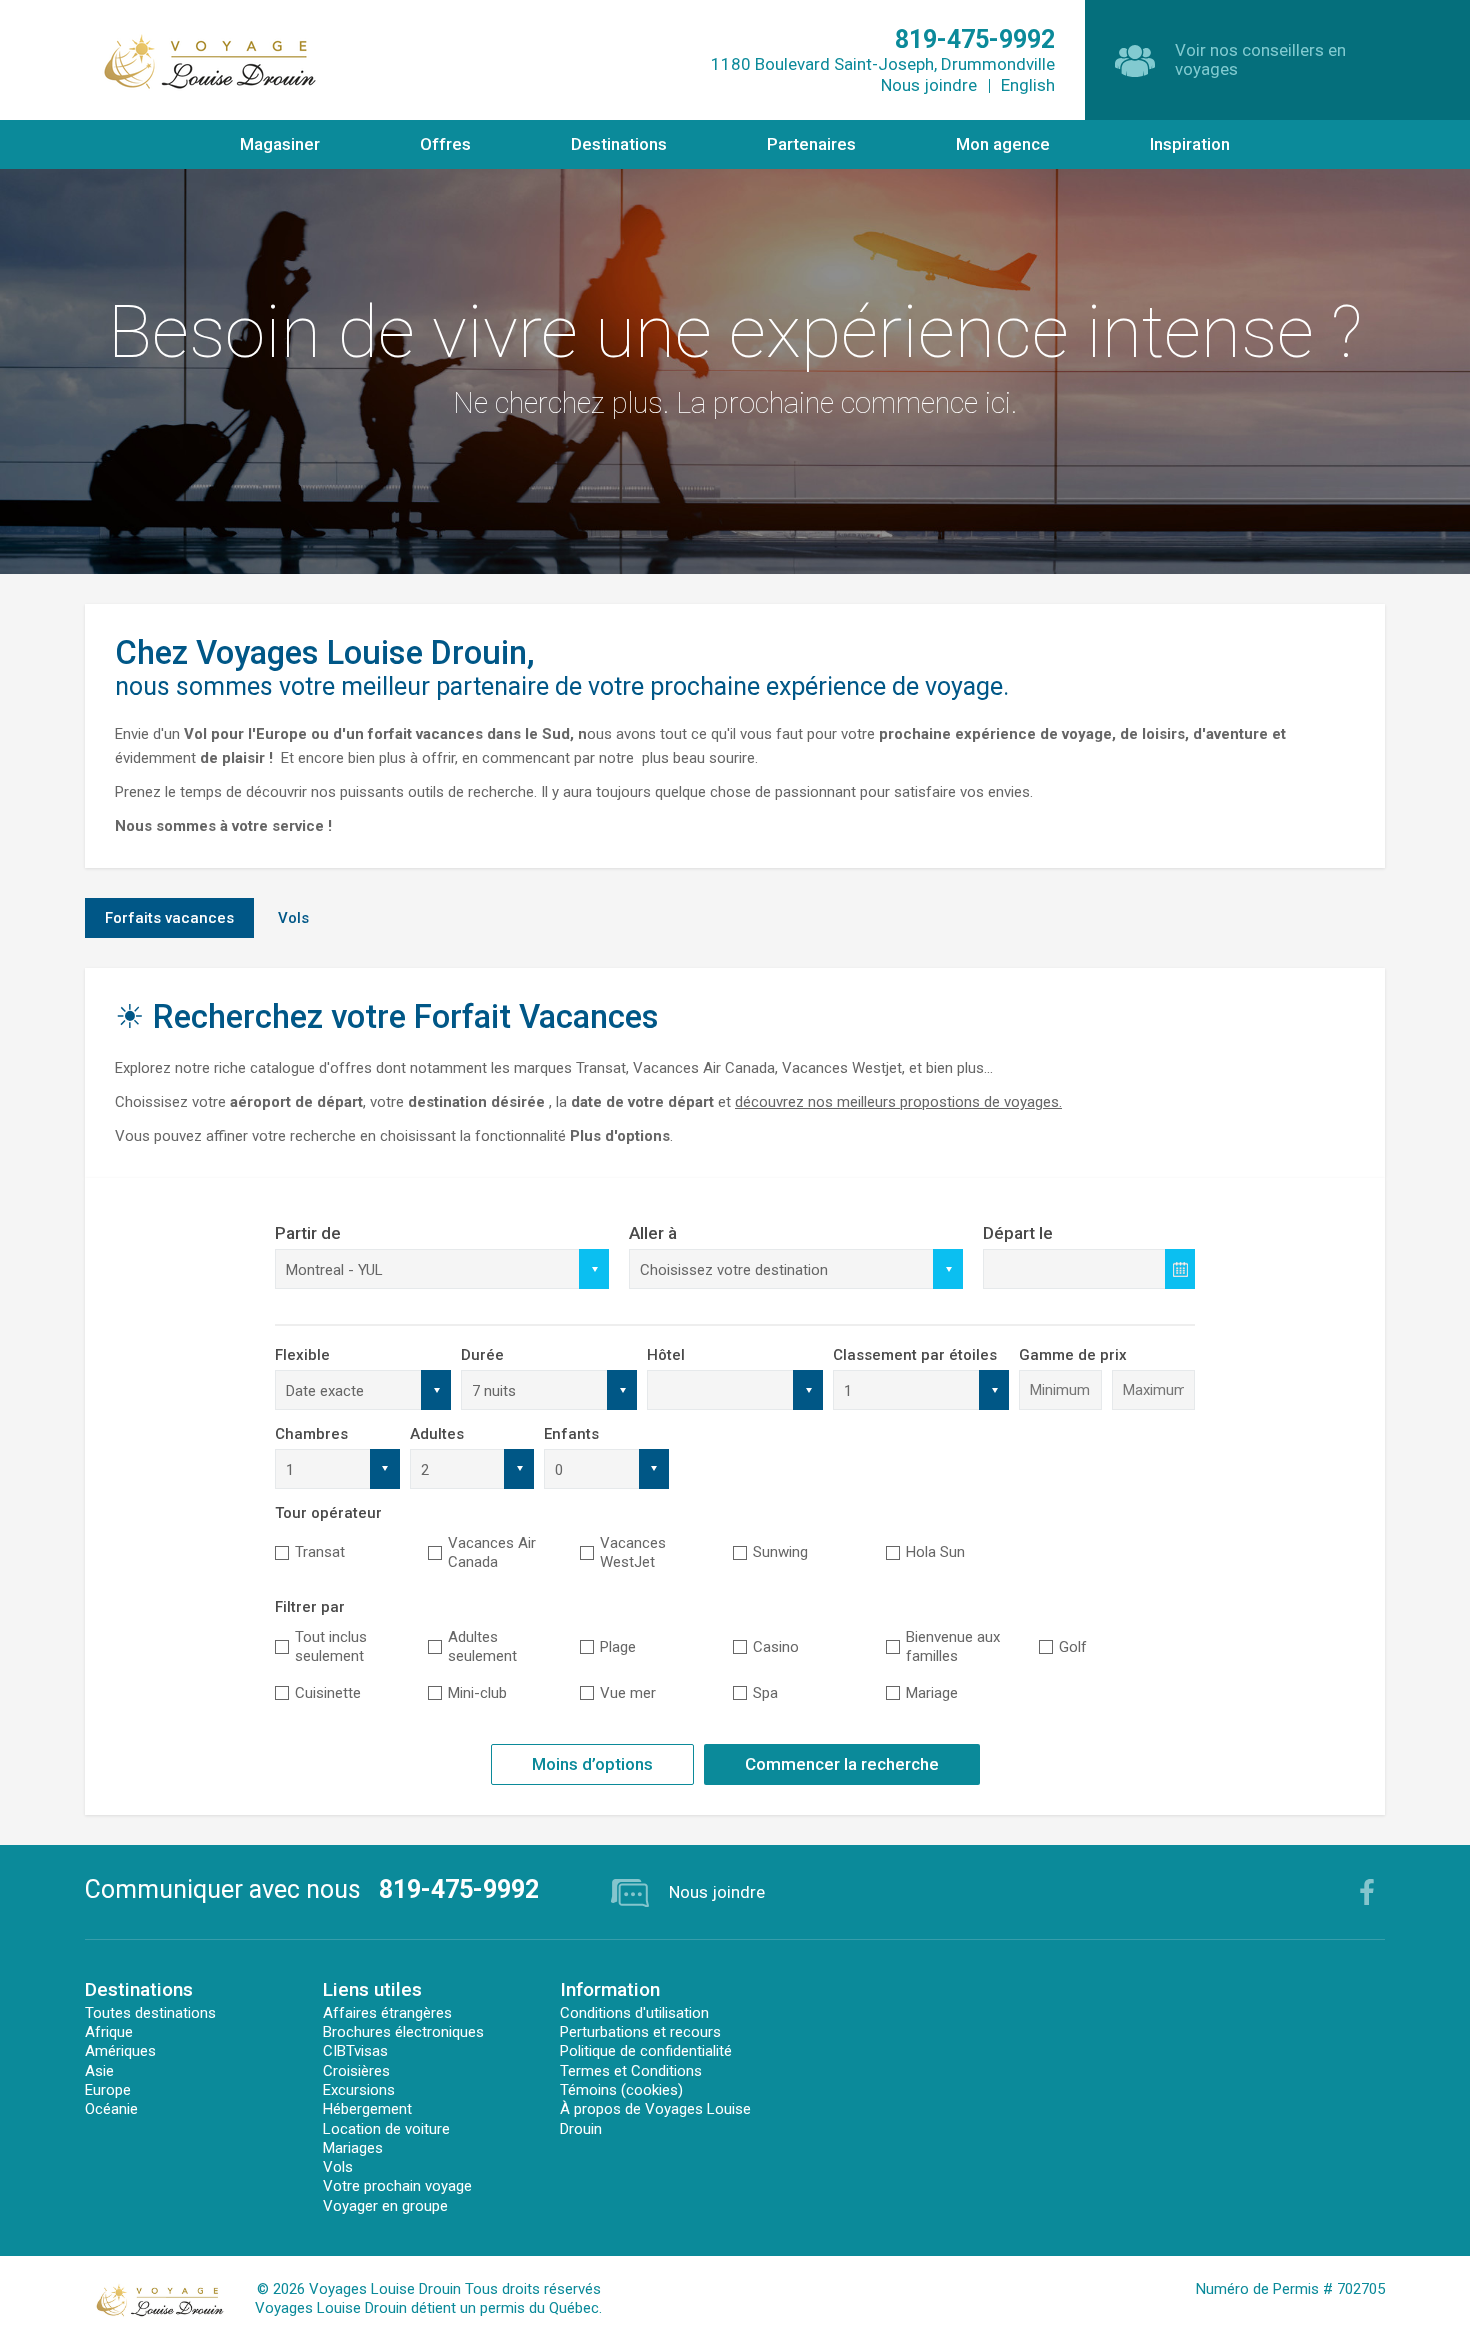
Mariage (932, 1693)
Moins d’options (592, 1764)
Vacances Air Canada (492, 1552)
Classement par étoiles (915, 1355)
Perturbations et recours (640, 2032)
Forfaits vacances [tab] (169, 918)
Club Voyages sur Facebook (1367, 1892)
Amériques (120, 2051)
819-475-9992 (459, 1889)
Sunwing (780, 1552)
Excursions (359, 2090)
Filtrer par (310, 1607)
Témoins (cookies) (621, 2090)
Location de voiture (386, 2129)
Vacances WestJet (633, 1552)
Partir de (308, 1233)
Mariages (353, 2148)
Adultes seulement (482, 1646)
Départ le (1018, 1233)
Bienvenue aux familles (953, 1646)
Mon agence (1003, 144)
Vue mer (628, 1693)
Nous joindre (929, 85)
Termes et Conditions (631, 2071)
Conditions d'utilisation (634, 2013)
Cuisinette (328, 1693)
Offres (445, 144)
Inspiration (1190, 144)
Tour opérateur (328, 1513)
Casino (776, 1647)
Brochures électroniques (403, 2032)
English (1028, 85)
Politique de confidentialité (646, 2051)
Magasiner (280, 144)
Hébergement (367, 2109)
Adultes (437, 1434)
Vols (338, 2167)
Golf (1073, 1647)
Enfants (571, 1434)
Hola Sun (935, 1552)
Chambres (311, 1434)
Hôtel (666, 1355)
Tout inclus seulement (331, 1646)
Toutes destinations (150, 2013)
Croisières (356, 2071)
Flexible (302, 1355)
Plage (618, 1647)
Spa (765, 1693)
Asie (99, 2071)
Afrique (109, 2032)
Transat (320, 1552)
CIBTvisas (355, 2051)
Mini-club (477, 1693)
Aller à (653, 1233)
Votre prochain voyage (397, 2186)
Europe (108, 2090)
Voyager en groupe (385, 2206)
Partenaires (811, 144)
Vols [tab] (293, 918)
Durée (482, 1355)
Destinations (619, 144)
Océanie (111, 2109)
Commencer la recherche (842, 1764)
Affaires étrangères (387, 2013)
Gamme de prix (1073, 1355)
